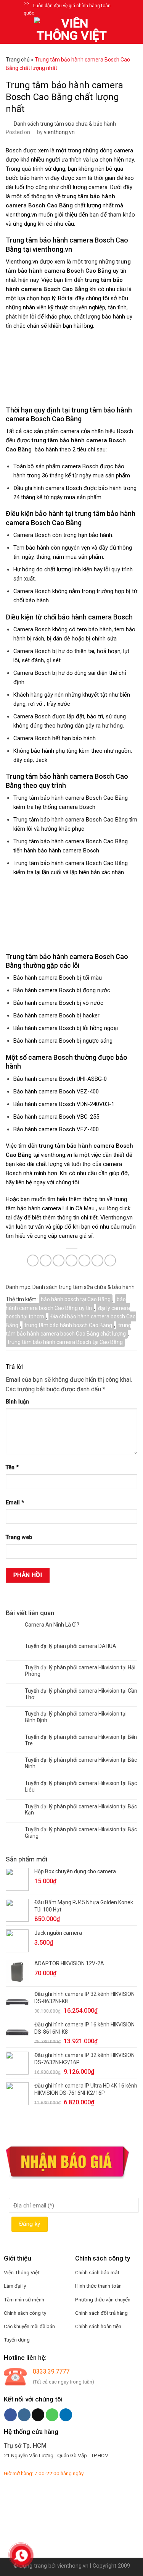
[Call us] (52, 2415)
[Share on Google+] (97, 1261)
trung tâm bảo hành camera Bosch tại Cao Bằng (65, 1342)
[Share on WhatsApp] (33, 1261)
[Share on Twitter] (59, 1261)
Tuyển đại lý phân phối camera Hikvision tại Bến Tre (81, 1740)
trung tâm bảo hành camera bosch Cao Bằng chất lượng (68, 1329)
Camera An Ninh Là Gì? (52, 1625)
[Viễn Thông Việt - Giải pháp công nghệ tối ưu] (72, 31)
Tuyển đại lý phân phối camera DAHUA (71, 1646)
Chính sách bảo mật (97, 2272)
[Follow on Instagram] (24, 2415)
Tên (12, 1467)
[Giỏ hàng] (133, 31)
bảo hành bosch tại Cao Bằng (76, 1299)
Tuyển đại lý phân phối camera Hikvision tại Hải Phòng (80, 1671)
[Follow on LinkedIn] (66, 2415)
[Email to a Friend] (71, 1261)
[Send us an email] (38, 2415)
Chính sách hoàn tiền (98, 2326)
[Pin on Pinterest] (84, 1261)
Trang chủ (18, 60)
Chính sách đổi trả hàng (101, 2313)
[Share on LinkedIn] (110, 1261)
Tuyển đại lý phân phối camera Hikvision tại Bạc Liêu (81, 1786)
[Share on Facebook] (46, 1261)
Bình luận (17, 1402)
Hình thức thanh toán (98, 2286)
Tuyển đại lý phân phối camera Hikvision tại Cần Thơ (81, 1694)
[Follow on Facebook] (10, 2415)
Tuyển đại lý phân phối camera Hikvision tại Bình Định (76, 1717)
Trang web (19, 1537)
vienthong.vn (59, 132)
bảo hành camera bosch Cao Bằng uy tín (66, 1303)
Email (15, 1503)
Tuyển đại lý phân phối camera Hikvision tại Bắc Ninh (81, 1763)
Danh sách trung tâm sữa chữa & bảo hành (65, 124)
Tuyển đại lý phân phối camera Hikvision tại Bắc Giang (81, 1833)
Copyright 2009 (111, 2566)
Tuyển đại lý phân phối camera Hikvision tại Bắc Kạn (81, 1810)
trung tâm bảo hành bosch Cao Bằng (68, 1325)
